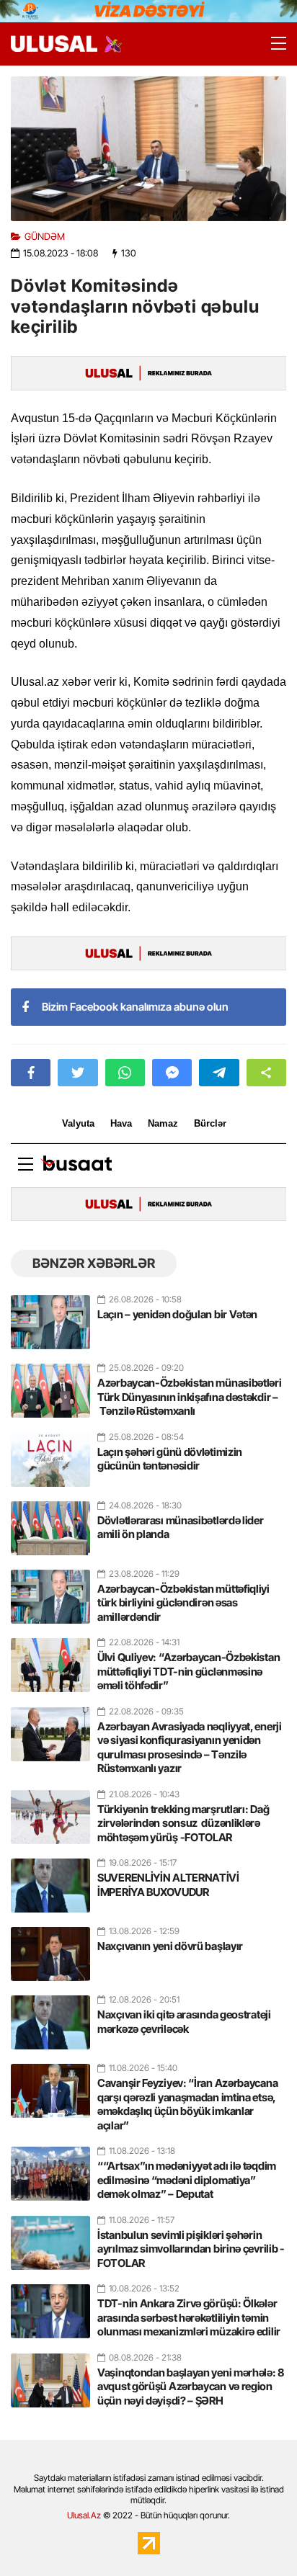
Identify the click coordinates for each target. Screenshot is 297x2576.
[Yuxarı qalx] (257, 2536)
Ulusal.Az (84, 2515)
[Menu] (272, 44)
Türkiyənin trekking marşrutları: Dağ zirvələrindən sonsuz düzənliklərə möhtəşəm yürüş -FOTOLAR (183, 1823)
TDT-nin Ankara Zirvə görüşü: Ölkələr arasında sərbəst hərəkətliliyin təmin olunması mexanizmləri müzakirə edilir (189, 2317)
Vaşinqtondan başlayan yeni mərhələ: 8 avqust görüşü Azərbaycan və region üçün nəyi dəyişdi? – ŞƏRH (191, 2387)
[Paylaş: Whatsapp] (125, 1073)
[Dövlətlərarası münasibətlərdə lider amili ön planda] (50, 1522)
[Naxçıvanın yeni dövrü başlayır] (50, 1948)
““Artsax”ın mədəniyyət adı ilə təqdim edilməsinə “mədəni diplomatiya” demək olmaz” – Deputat (187, 2180)
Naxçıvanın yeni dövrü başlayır (170, 1946)
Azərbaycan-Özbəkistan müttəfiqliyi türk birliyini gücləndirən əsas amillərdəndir (183, 1603)
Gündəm (45, 237)
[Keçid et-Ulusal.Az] (54, 44)
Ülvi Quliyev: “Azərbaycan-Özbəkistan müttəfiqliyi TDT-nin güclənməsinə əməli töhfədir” (189, 1671)
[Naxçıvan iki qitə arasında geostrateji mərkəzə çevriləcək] (50, 2016)
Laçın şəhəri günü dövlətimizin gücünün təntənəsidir (170, 1459)
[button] (266, 1073)
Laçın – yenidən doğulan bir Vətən (177, 1314)
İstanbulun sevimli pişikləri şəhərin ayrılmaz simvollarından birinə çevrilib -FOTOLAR (191, 2249)
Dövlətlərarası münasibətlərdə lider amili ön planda (181, 1528)
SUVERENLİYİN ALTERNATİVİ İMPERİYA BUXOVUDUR (168, 1885)
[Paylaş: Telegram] (219, 1073)
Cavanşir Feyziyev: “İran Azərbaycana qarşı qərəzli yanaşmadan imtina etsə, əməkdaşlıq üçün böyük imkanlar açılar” (187, 2104)
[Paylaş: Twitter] (77, 1073)
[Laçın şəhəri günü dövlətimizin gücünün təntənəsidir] (50, 1454)
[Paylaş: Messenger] (172, 1073)
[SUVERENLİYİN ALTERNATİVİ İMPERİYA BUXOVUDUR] (50, 1879)
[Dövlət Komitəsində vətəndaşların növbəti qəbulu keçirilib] (148, 149)
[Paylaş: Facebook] (31, 1073)
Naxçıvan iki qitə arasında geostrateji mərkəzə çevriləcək (184, 2022)
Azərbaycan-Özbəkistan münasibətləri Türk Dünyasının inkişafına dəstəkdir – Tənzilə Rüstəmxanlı (190, 1397)
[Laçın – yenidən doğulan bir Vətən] (50, 1316)
